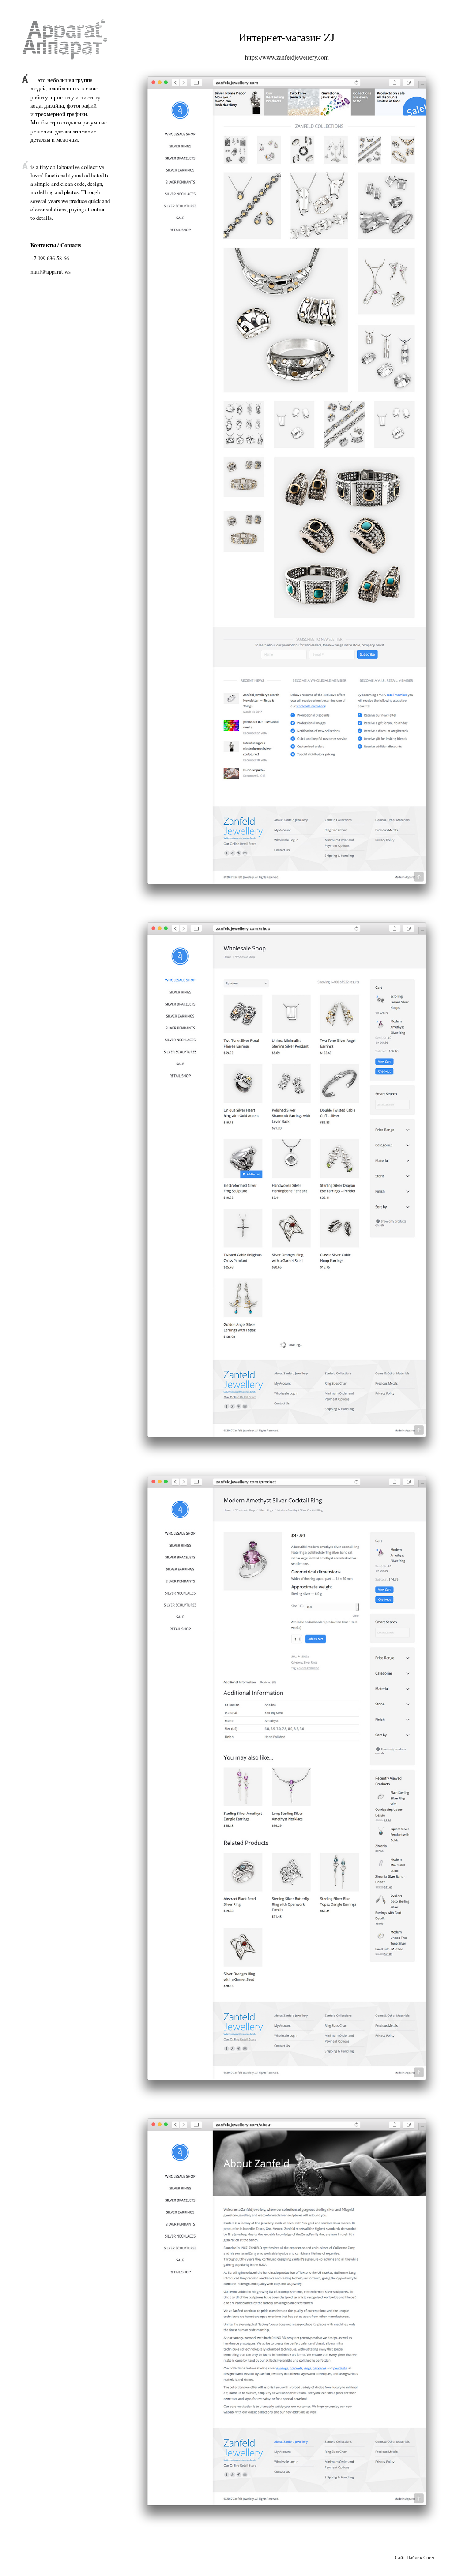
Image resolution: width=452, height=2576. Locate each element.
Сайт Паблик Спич (415, 2557)
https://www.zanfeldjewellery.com (287, 57)
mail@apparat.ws (51, 271)
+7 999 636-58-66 (50, 258)
